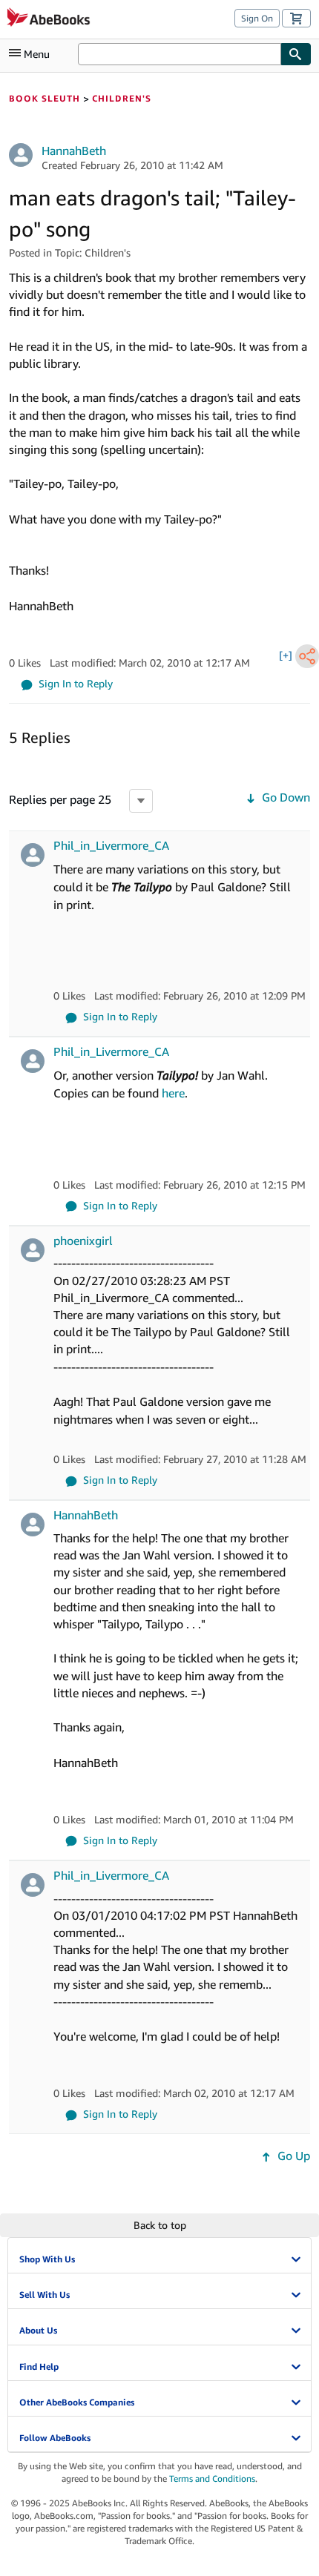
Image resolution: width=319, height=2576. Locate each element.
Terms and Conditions (212, 2478)
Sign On (257, 18)
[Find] (296, 54)
